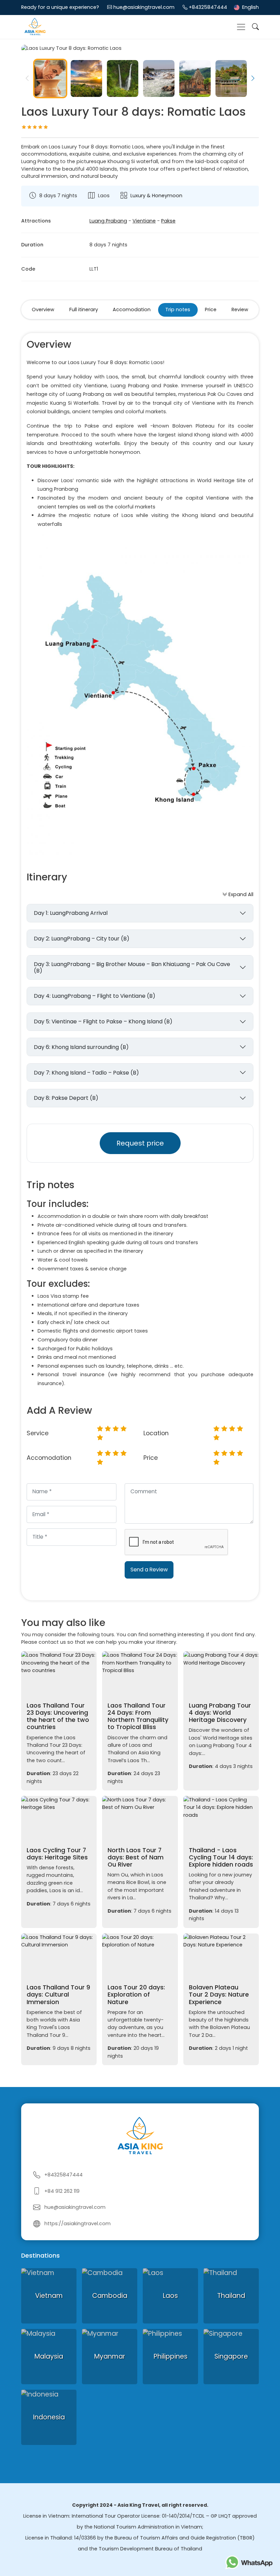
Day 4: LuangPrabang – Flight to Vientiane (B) (95, 996)
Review (240, 310)
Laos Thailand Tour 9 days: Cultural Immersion (58, 1995)
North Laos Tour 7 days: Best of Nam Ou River (136, 1857)
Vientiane (144, 221)
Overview (43, 310)
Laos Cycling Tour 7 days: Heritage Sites (57, 1854)
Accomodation (132, 310)
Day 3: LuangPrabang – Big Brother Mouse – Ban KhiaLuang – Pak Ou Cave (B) (132, 967)
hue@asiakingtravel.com (144, 7)
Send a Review (149, 1570)
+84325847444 (208, 7)
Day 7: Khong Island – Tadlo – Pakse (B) (86, 1073)
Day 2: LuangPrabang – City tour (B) (82, 939)
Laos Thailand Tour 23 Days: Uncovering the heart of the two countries (58, 1716)
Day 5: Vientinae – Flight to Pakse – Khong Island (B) (103, 1021)
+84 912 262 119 (62, 2191)
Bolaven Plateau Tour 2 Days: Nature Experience (219, 1995)
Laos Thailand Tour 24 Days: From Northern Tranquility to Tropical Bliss (138, 1716)
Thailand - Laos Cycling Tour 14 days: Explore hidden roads (221, 1857)
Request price (140, 1143)
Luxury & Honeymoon (156, 196)
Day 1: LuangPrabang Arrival (71, 913)
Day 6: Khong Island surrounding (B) (81, 1047)
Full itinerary (84, 310)
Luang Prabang (108, 221)
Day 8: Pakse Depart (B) (66, 1098)
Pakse (168, 221)
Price (211, 310)
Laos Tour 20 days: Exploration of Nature (136, 1995)
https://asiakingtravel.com (78, 2224)
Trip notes (178, 310)
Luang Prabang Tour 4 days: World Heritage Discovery (220, 1713)
